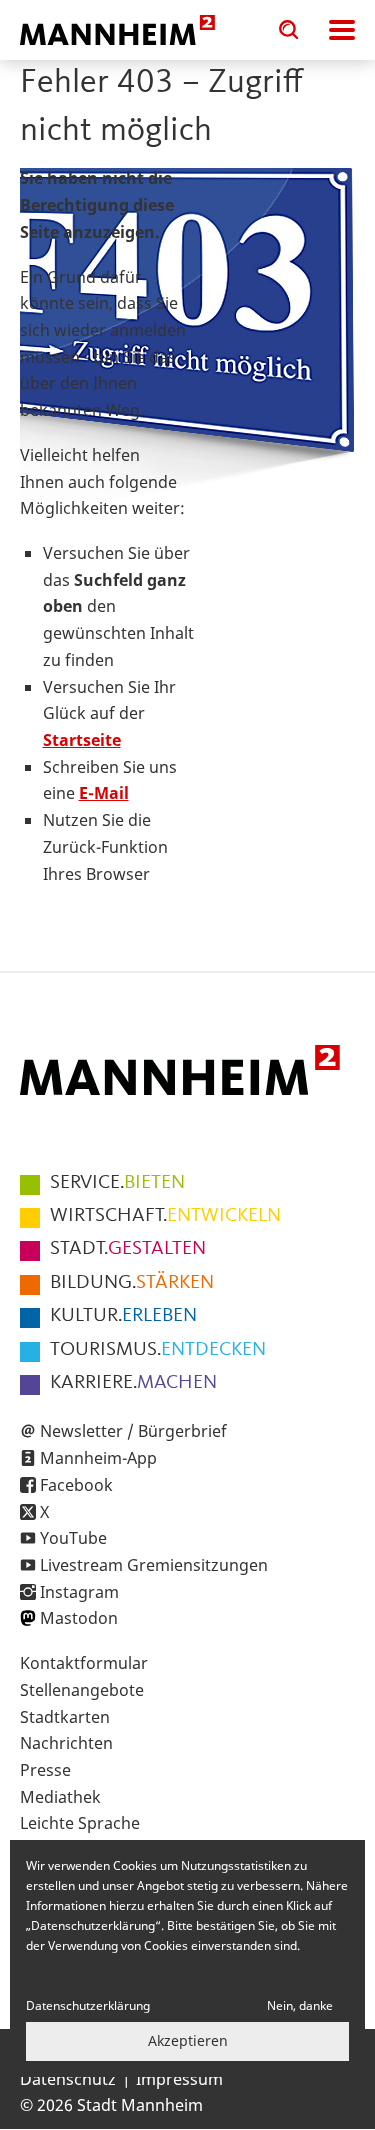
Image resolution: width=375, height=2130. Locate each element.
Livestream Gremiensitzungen (154, 1565)
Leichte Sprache (80, 1823)
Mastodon (79, 1618)
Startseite (82, 740)
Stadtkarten (65, 1717)
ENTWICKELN (165, 1216)
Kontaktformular (84, 1663)
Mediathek (60, 1797)
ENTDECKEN (158, 1350)
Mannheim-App (98, 1458)
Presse (45, 1770)
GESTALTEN (128, 1249)
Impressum (179, 2079)
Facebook (76, 1485)
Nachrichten (66, 1743)
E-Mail (104, 793)
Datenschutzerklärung (88, 2005)
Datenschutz (68, 2079)
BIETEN (117, 1183)
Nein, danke (300, 2005)
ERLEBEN (123, 1316)
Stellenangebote (82, 1690)
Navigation (342, 30)
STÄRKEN (132, 1283)
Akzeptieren (188, 2040)
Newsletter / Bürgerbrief (133, 1431)
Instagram (79, 1592)
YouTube (73, 1538)
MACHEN (133, 1383)
